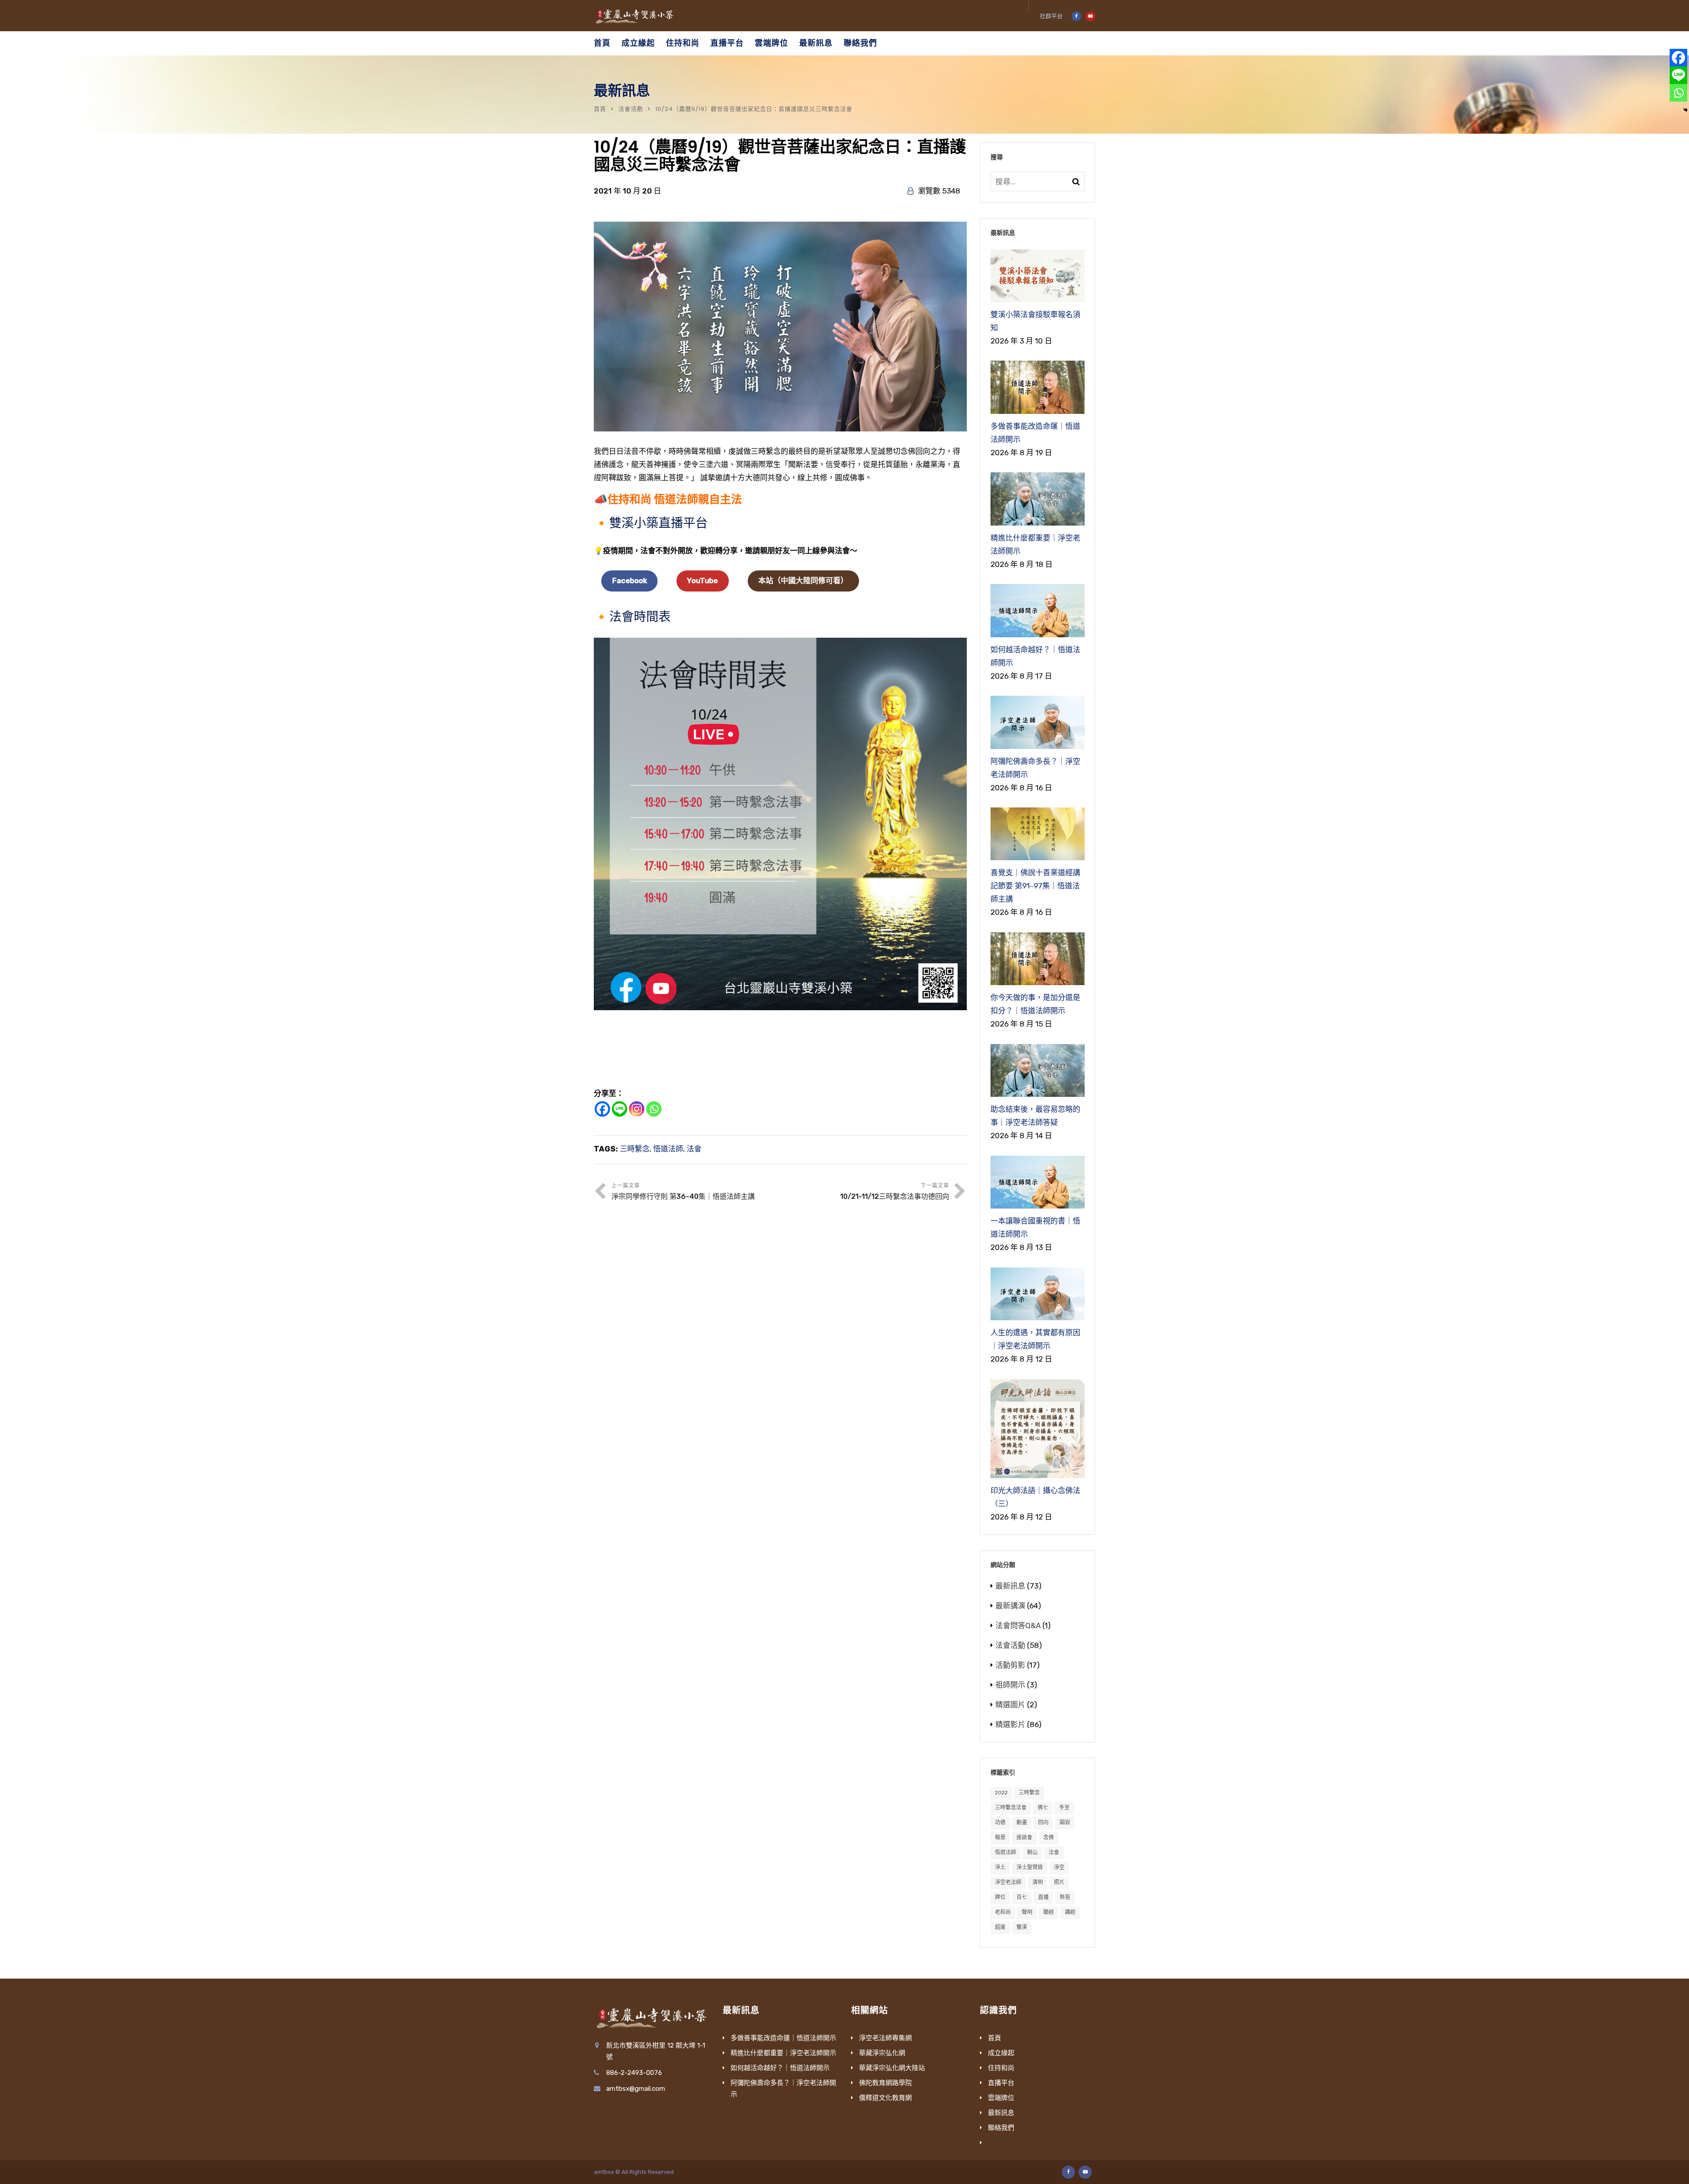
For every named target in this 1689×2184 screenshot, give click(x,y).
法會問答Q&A (1018, 1625)
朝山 (1032, 1852)
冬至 (1064, 1808)
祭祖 (1065, 1897)
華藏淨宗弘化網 (882, 2053)
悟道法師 (668, 1149)
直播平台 (727, 43)
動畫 (1022, 1822)
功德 (1000, 1822)
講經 (1070, 1912)
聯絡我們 (860, 43)
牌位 (1000, 1897)
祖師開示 (1010, 1685)
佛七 (1043, 1808)
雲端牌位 (771, 43)
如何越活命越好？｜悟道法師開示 (780, 2068)
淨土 (1000, 1867)
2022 (1001, 1793)
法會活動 (631, 109)
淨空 (1059, 1867)
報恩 (1000, 1837)
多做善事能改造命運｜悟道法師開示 (783, 2038)
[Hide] (1685, 110)
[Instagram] (637, 1109)
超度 (1000, 1927)
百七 (1022, 1897)
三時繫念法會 (1011, 1808)
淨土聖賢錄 (1030, 1867)
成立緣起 (638, 43)
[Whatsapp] (654, 1109)
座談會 (1024, 1837)
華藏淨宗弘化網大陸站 (892, 2068)
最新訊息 (816, 43)
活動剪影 (1010, 1665)
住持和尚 (683, 43)
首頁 (602, 43)
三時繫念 (635, 1149)
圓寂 (1065, 1822)
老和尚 (1003, 1912)
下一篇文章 (895, 1192)
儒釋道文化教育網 (885, 2098)
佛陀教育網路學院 (885, 2083)
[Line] (620, 1109)
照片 (1059, 1882)
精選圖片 (1010, 1705)
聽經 (1049, 1912)
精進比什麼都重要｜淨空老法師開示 (783, 2053)
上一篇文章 (683, 1192)
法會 (694, 1149)
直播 (1043, 1897)
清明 (1038, 1882)
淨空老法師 (1008, 1882)
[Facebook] (602, 1109)
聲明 (1027, 1912)
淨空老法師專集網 (885, 2038)
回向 (1043, 1822)
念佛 (1049, 1837)
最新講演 (1010, 1606)
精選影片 (1010, 1724)
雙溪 (1022, 1927)
